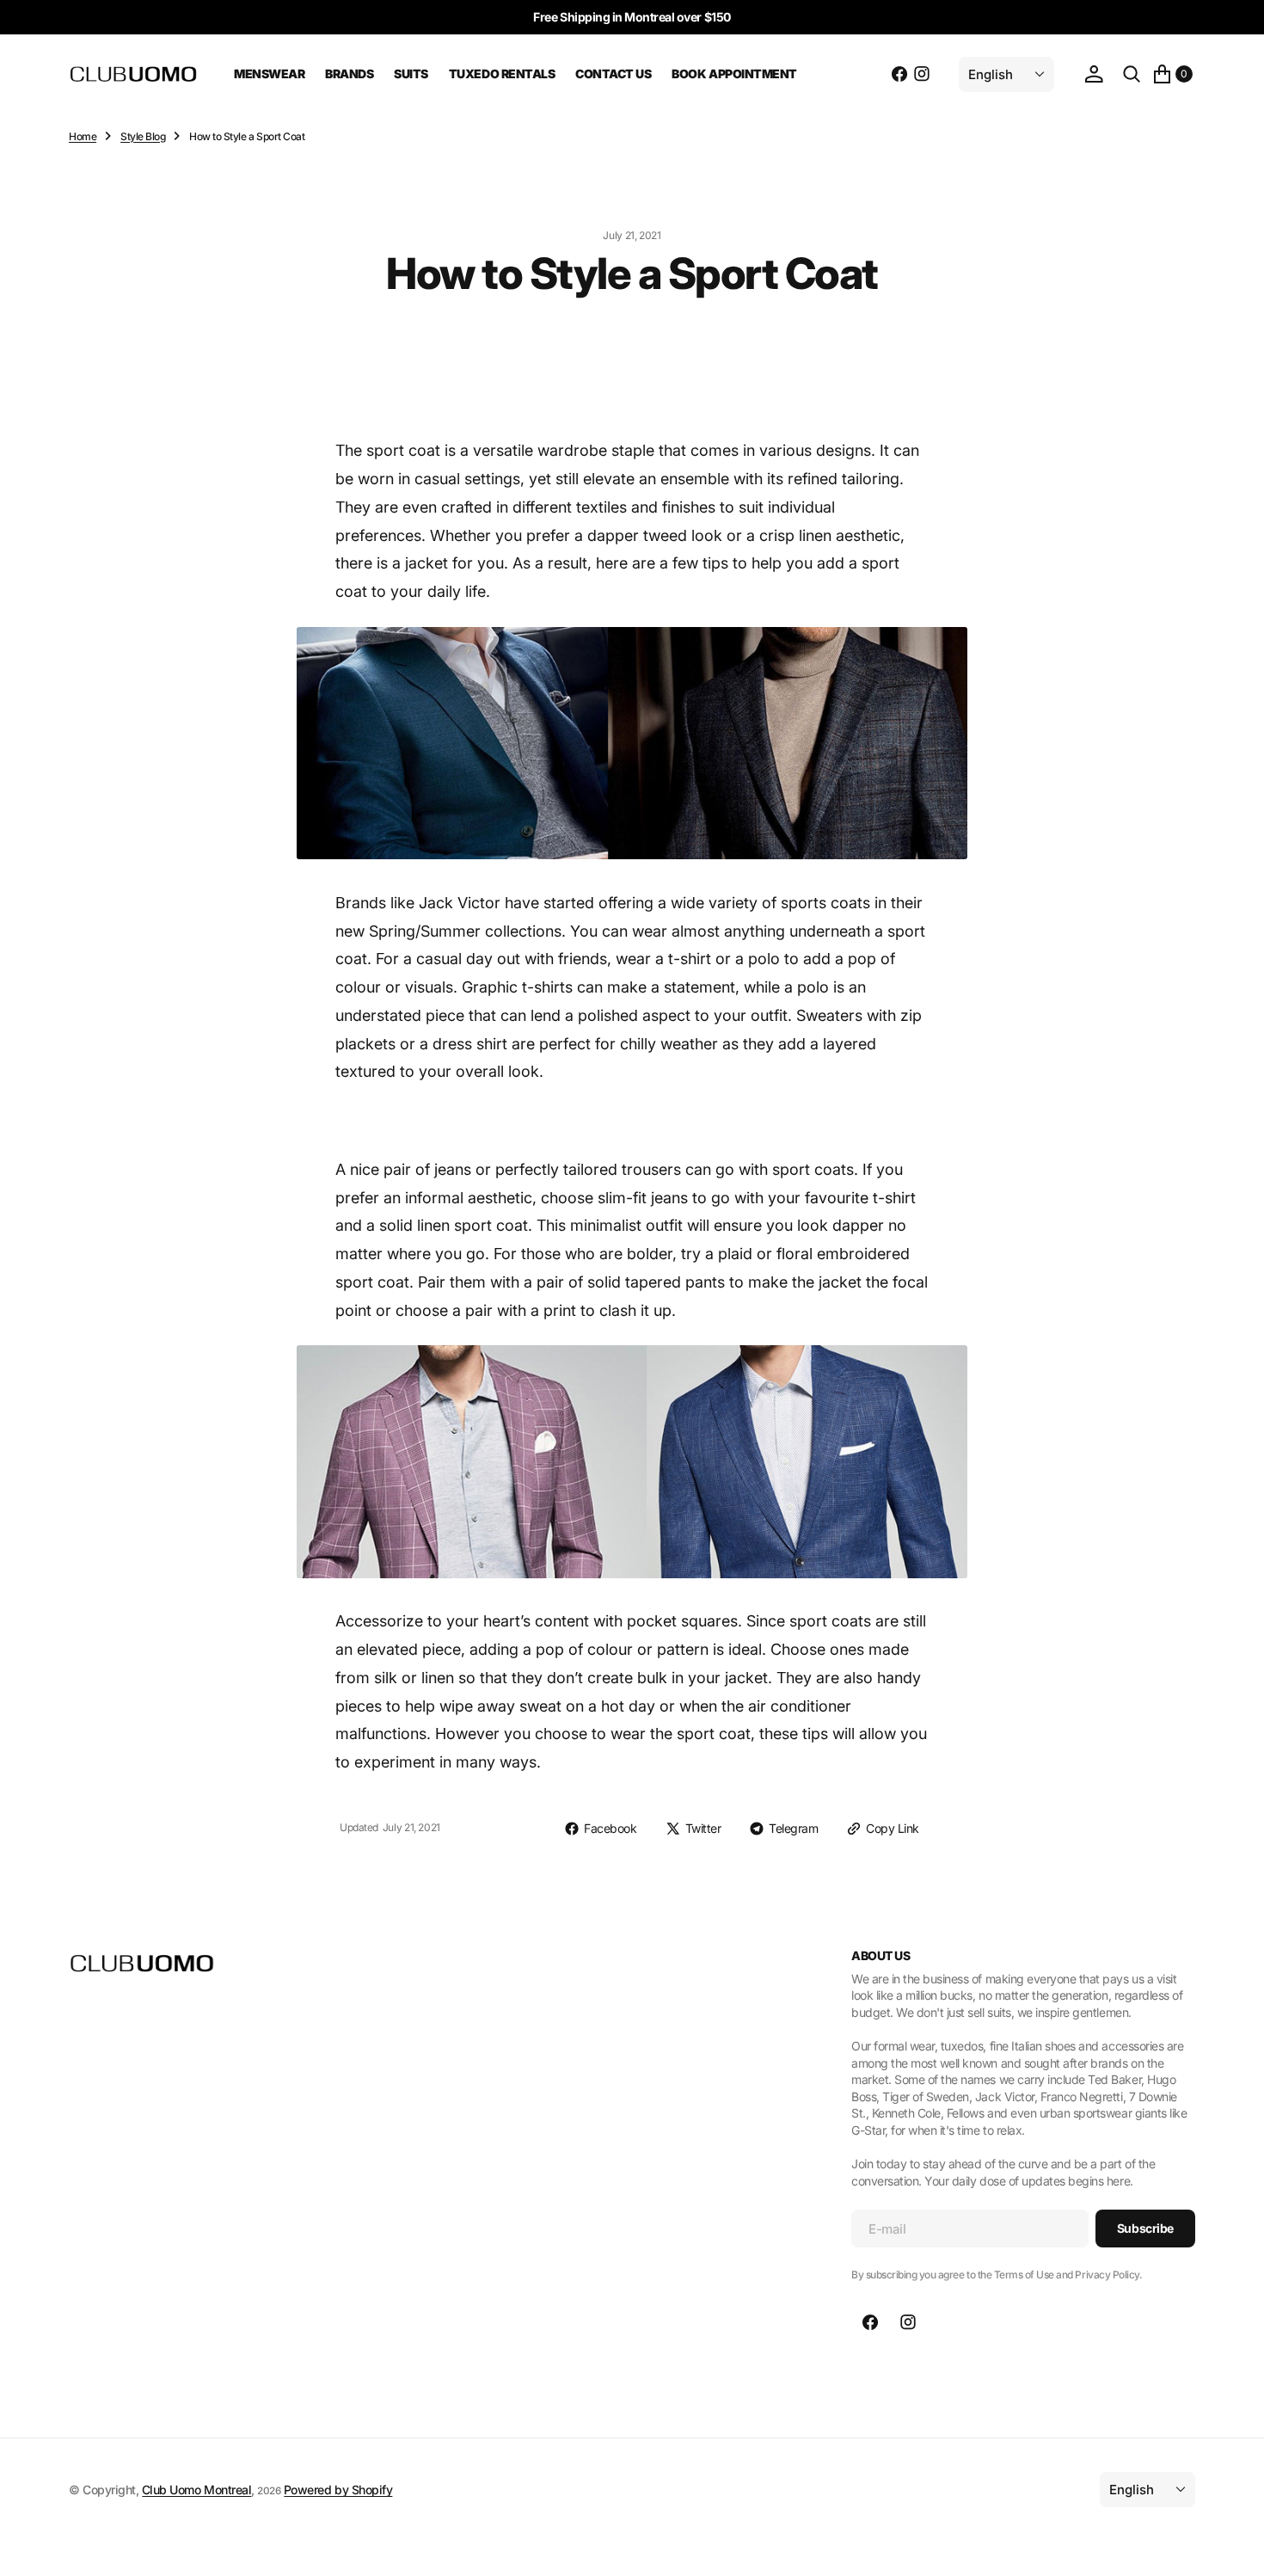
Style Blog (143, 136)
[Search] (1132, 74)
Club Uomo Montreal (196, 2490)
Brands (349, 74)
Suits (411, 74)
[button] (1094, 74)
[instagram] (922, 74)
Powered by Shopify (338, 2490)
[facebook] (899, 74)
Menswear (269, 74)
